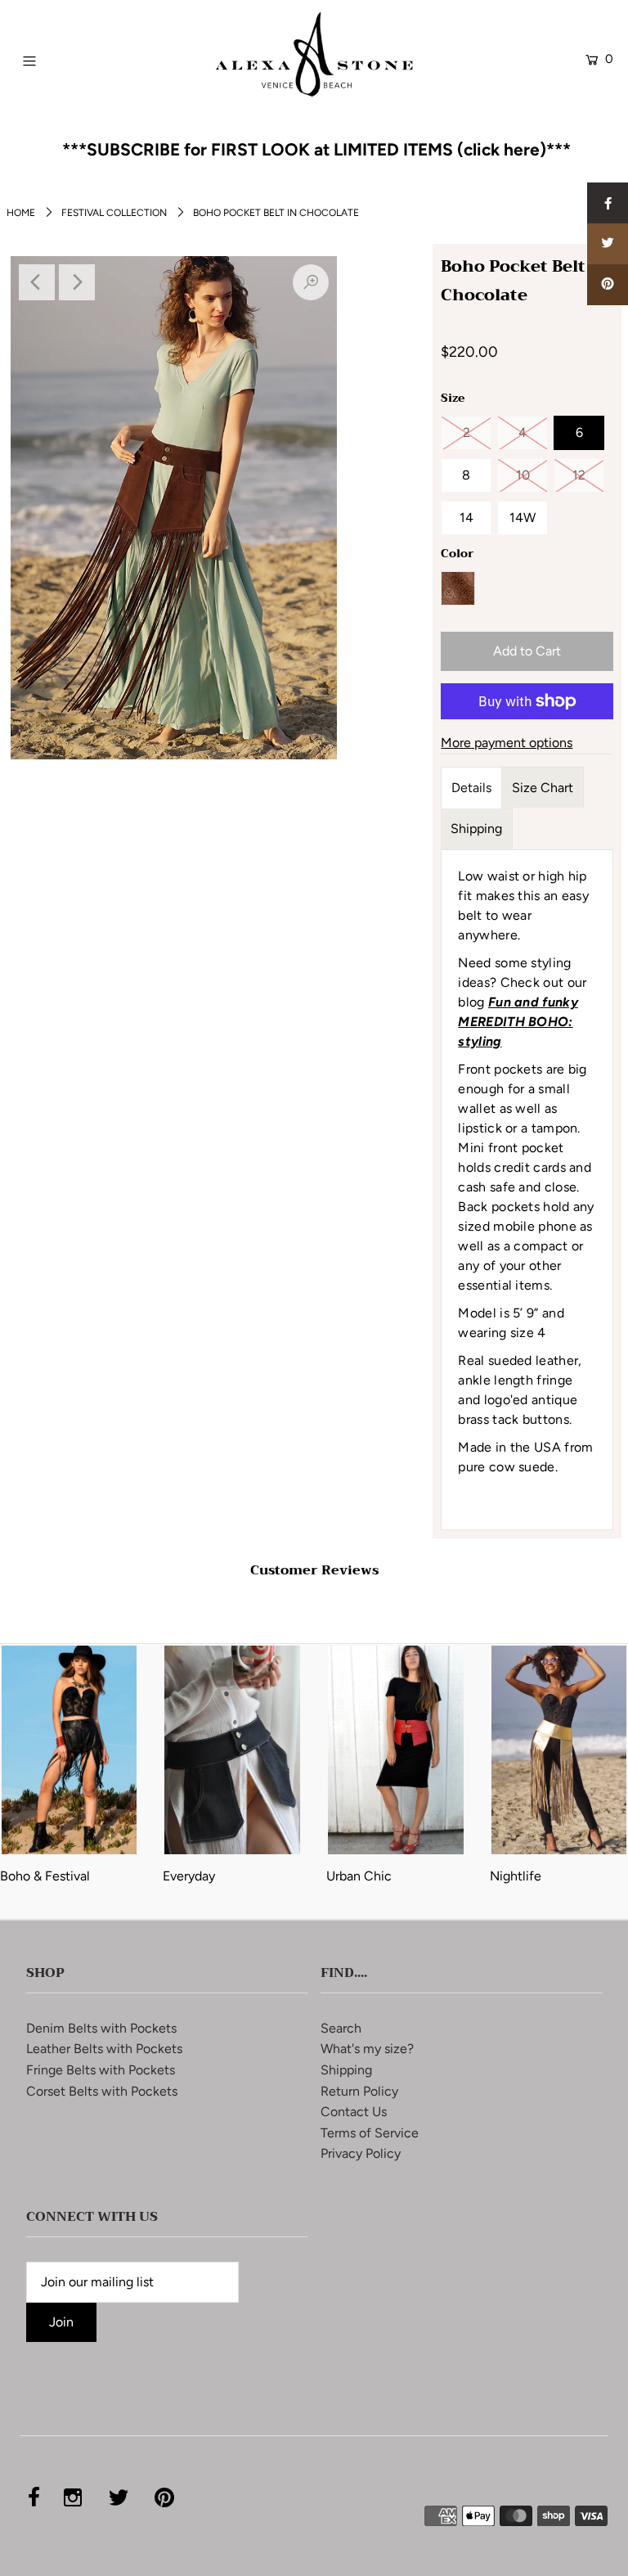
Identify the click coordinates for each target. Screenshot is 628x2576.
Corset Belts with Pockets (102, 2091)
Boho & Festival (45, 1876)
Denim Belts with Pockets (101, 2028)
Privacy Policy (361, 2153)
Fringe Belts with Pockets (101, 2070)
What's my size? (367, 2049)
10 (523, 475)
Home (21, 213)
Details (471, 788)
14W (523, 518)
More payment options (507, 743)
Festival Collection (114, 213)
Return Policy (359, 2091)
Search (341, 2028)
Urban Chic (359, 1876)
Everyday (189, 1876)
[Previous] (37, 282)
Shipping (476, 829)
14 (467, 518)
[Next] (77, 282)
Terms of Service (370, 2133)
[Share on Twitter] (608, 244)
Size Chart (543, 788)
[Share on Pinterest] (608, 285)
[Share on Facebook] (608, 203)
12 (579, 475)
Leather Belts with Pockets (104, 2049)
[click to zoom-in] (311, 282)
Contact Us (354, 2112)
